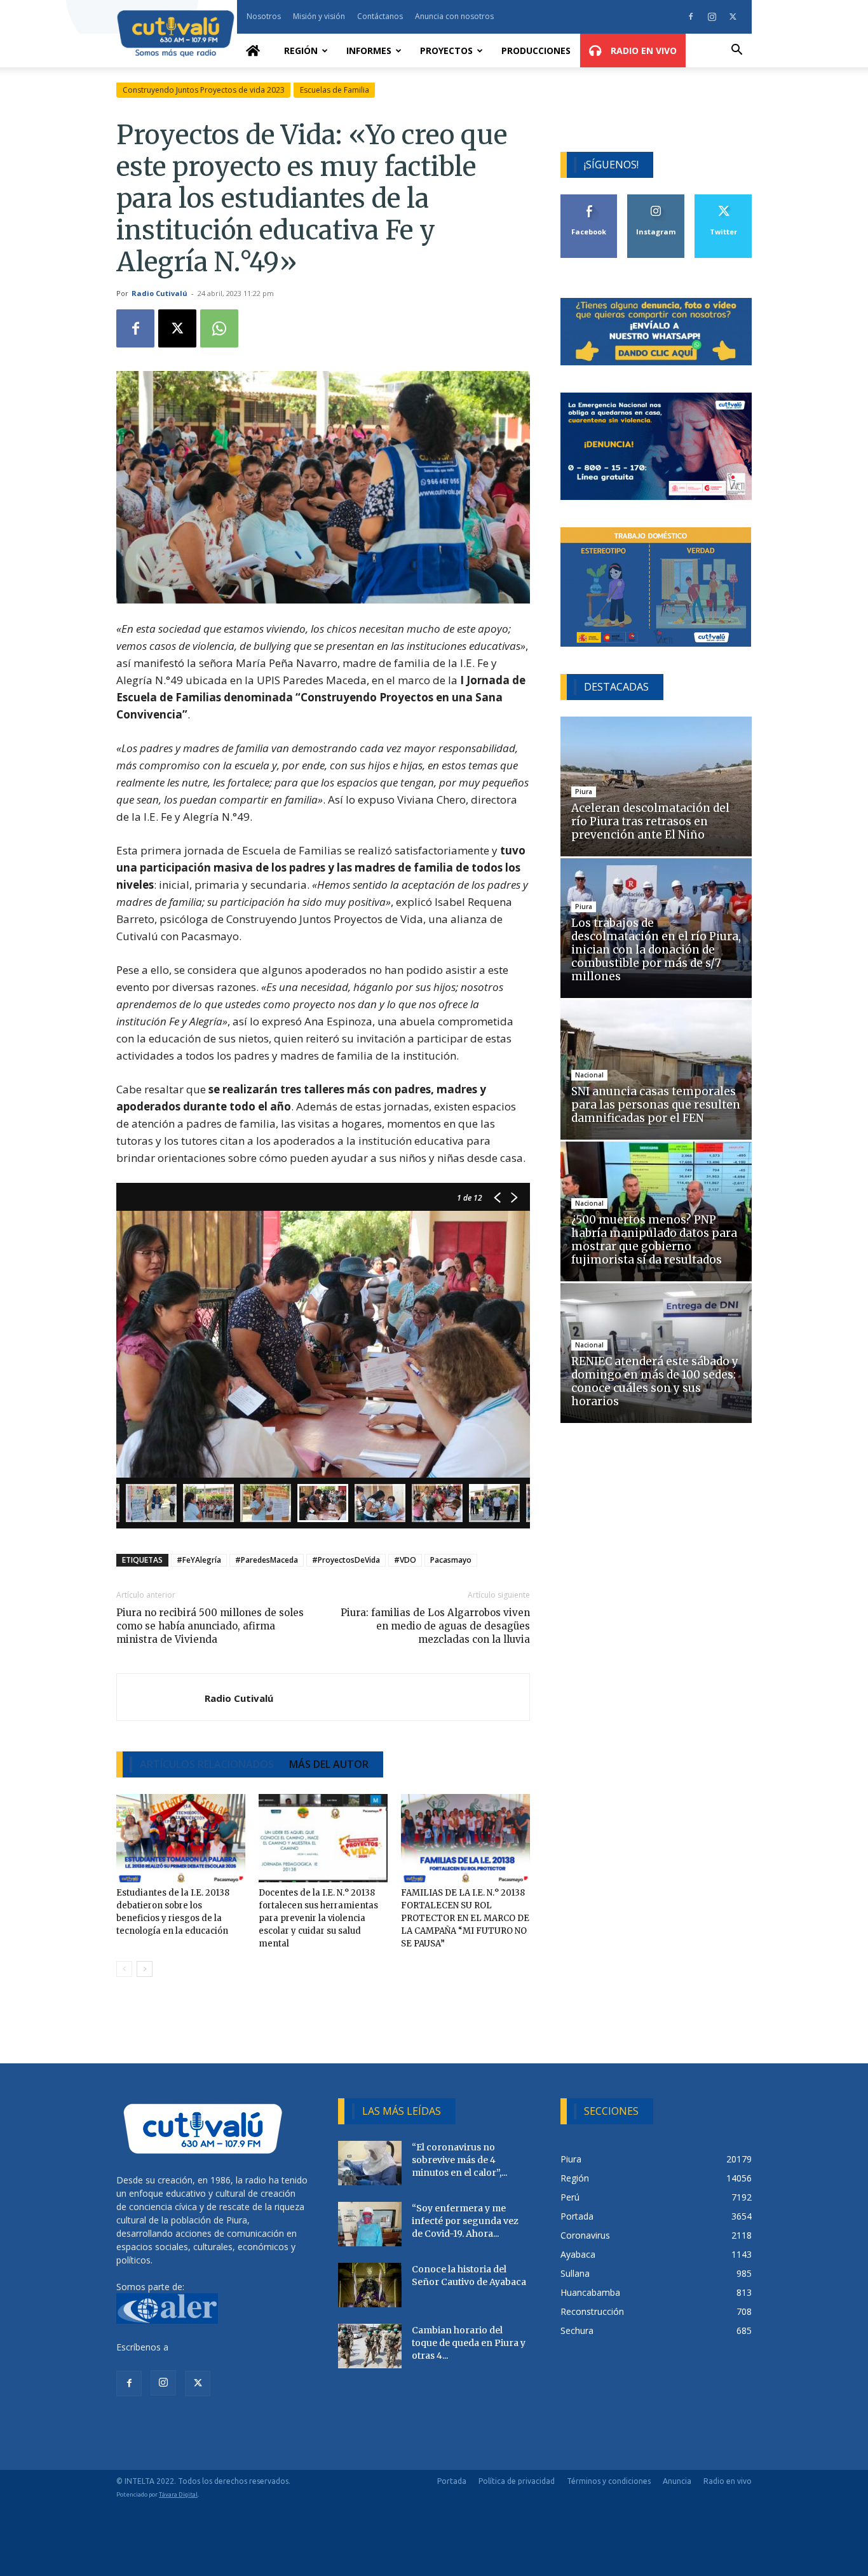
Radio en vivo (728, 2481)
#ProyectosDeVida (346, 1560)
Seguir (656, 199)
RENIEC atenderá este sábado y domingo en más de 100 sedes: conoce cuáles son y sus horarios (655, 1381)
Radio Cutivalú (159, 293)
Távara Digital (178, 2494)
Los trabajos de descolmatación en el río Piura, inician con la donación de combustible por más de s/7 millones (656, 950)
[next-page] (145, 1969)
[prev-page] (124, 1969)
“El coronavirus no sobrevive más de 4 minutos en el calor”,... (459, 2160)
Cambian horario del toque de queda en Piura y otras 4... (469, 2343)
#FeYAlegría (199, 1560)
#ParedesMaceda (267, 1560)
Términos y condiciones (609, 2481)
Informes (369, 51)
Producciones (536, 51)
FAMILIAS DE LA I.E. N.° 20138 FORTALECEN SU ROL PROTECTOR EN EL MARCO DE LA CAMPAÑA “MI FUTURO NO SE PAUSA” (465, 1918)
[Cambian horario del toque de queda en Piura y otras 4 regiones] (370, 2346)
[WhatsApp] (219, 328)
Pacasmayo (451, 1560)
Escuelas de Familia (335, 90)
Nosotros (264, 16)
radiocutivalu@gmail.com (222, 2347)
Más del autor (329, 1764)
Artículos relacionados (207, 1764)
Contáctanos (380, 16)
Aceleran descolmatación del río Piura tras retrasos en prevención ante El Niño (650, 821)
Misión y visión (319, 16)
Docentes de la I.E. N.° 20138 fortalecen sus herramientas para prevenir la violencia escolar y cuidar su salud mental (318, 1918)
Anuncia (677, 2481)
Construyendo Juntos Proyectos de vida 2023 (204, 90)
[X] (733, 17)
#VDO (405, 1560)
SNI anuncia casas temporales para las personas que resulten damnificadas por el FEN (656, 1105)
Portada (452, 2481)
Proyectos (446, 51)
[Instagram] (712, 17)
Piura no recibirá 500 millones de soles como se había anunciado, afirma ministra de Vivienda (210, 1626)
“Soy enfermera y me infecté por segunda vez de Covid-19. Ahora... (465, 2221)
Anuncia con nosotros (454, 16)
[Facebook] (691, 17)
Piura (584, 792)
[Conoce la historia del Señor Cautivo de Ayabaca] (370, 2285)
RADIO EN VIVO (642, 51)
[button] (736, 51)
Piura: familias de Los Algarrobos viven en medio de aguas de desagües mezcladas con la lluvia (435, 1626)
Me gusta (589, 199)
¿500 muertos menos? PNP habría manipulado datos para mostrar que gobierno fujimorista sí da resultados (654, 1240)
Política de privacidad (517, 2481)
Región (301, 51)
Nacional (589, 1075)
